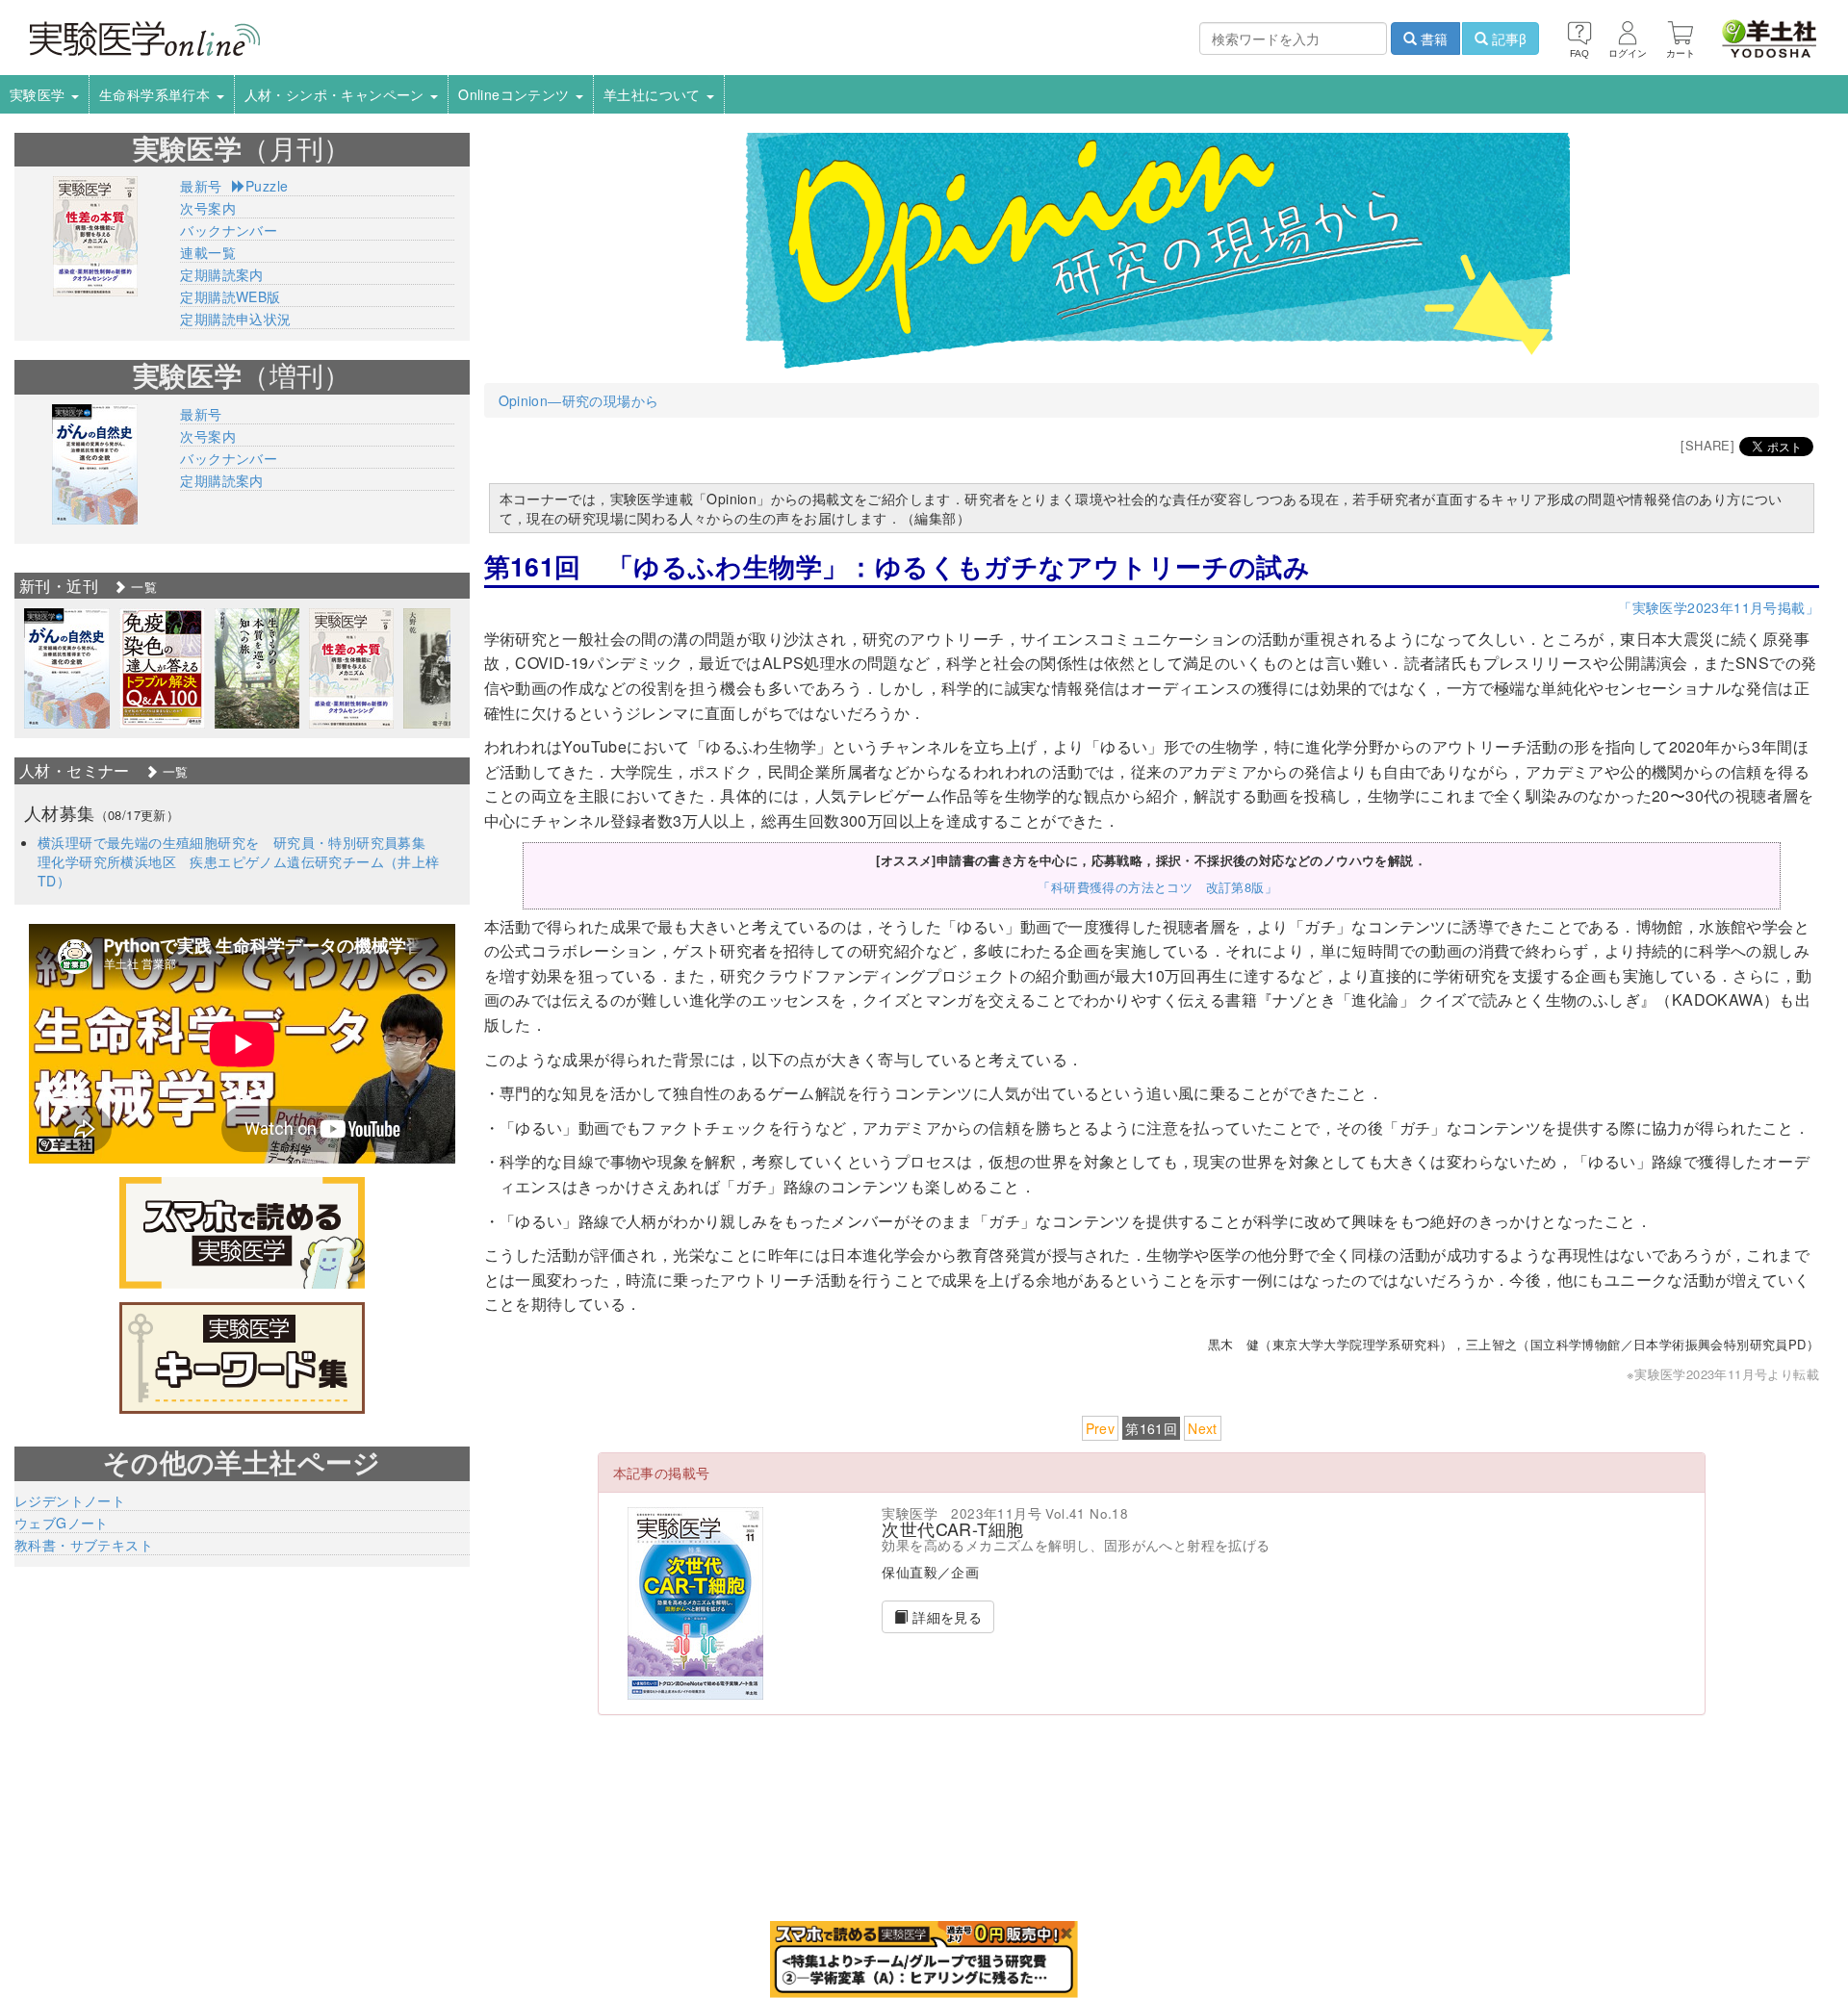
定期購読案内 (221, 274)
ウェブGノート (62, 1523)
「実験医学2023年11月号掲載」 (1719, 607)
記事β (1507, 38)
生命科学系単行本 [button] (157, 94)
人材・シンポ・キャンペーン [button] (337, 94)
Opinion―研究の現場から (579, 400)
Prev (1101, 1428)
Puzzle (267, 186)
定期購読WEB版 (230, 296)
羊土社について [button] (654, 94)
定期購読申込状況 (235, 319)
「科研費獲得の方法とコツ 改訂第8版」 (1157, 887)
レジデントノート (70, 1500)
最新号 (201, 186)
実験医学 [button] (39, 94)
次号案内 (208, 208)
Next (1203, 1428)
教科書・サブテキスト (84, 1545)
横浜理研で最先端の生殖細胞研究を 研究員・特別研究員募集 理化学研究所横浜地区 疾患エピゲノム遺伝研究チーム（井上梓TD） (239, 861)
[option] (67, 668)
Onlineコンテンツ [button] (516, 94)
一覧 (142, 587)
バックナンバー (229, 230)
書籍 (1432, 38)
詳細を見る (945, 1617)
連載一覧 (208, 252)
